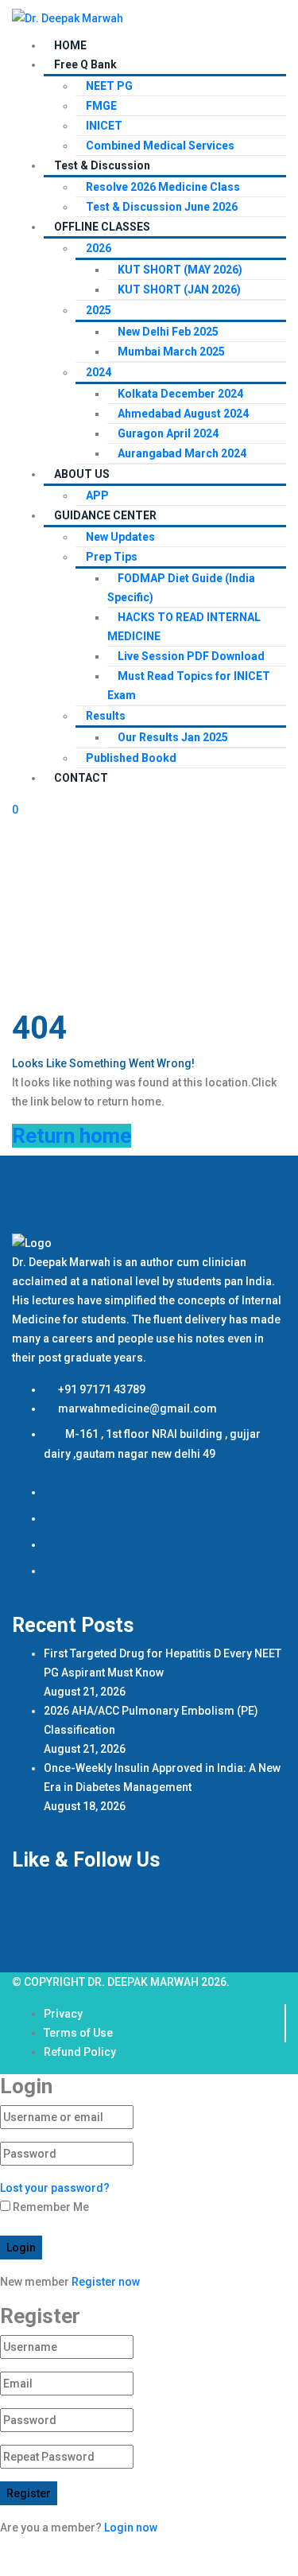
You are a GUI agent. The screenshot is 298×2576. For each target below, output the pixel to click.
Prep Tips (112, 557)
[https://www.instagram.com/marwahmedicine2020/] (54, 1518)
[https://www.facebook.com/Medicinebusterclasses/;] (54, 1492)
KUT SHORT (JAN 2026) (179, 289)
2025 (99, 310)
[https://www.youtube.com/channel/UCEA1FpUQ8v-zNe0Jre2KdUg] (54, 1571)
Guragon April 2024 (168, 433)
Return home (72, 1136)
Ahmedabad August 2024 (183, 414)
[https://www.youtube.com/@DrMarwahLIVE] (54, 1544)
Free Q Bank (85, 64)
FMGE (101, 106)
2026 (99, 248)
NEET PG (109, 86)
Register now (106, 2282)
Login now (131, 2527)
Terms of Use (78, 2033)
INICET (104, 126)
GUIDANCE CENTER (105, 515)
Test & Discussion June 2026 (162, 207)
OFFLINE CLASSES (102, 227)
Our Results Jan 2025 (173, 737)
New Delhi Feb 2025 (168, 332)
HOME (70, 45)
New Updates (120, 537)
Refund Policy (80, 2052)
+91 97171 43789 (101, 1389)
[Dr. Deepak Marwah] (68, 17)
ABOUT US (82, 474)
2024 (99, 372)
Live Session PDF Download (191, 656)
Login (21, 2248)
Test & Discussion (102, 165)
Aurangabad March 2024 (182, 453)
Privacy (63, 2014)
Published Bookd (131, 758)
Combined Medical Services (160, 146)
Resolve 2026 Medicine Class (163, 187)
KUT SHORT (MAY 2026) (180, 270)
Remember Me (50, 2207)
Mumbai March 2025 (171, 352)
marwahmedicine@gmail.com (136, 1408)
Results (106, 716)
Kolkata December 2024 (180, 394)
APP (97, 495)
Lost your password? (55, 2188)
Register (29, 2493)
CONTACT (81, 778)
